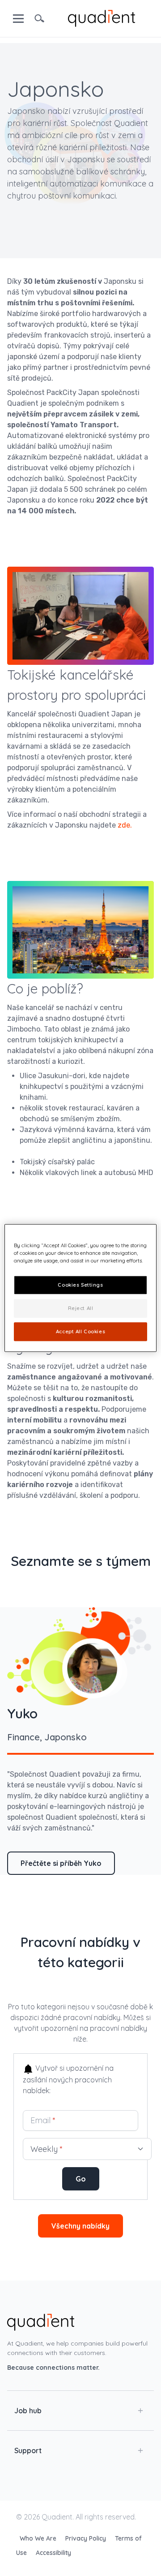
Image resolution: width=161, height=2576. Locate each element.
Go (81, 2179)
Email (43, 2120)
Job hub (28, 2411)
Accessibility (53, 2553)
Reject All (81, 1308)
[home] (102, 17)
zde (124, 825)
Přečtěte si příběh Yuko (61, 1863)
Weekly (47, 2149)
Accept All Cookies (80, 1331)
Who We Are (39, 2538)
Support (28, 2450)
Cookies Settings (80, 1285)
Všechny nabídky (80, 2226)
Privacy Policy (87, 2538)
